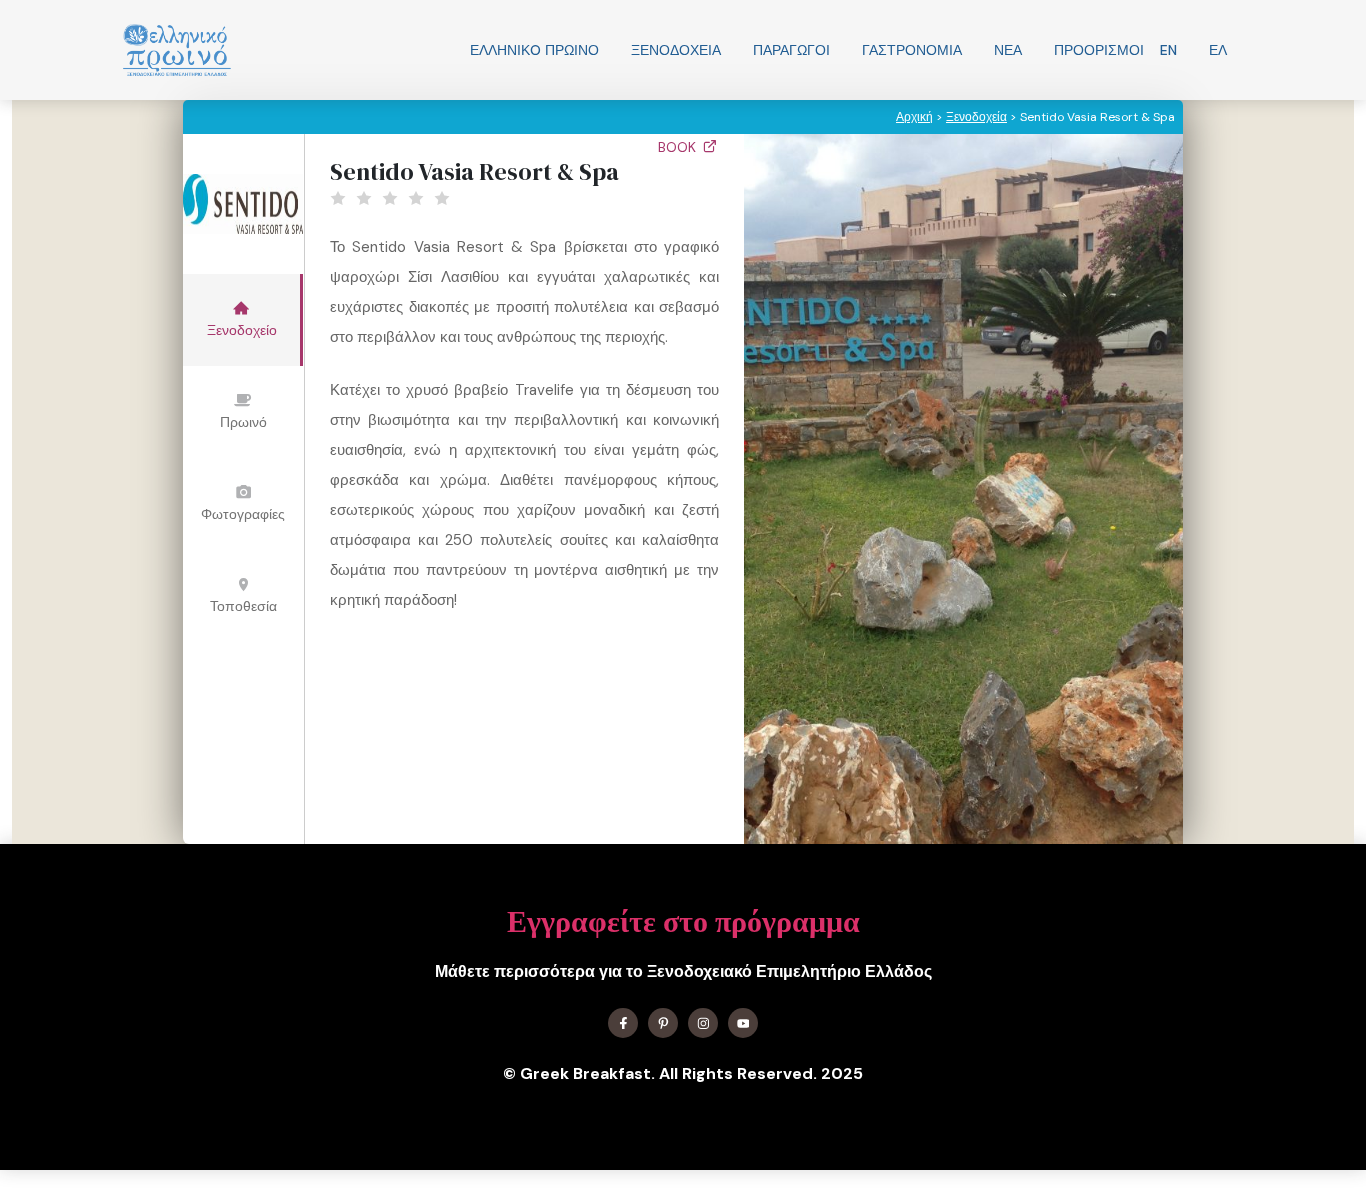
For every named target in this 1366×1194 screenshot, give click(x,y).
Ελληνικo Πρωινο (534, 50)
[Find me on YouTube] (743, 1023)
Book (679, 147)
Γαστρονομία (912, 50)
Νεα (1008, 50)
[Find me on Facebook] (623, 1023)
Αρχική (914, 117)
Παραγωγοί (791, 50)
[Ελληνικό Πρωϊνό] (177, 50)
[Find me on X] (663, 1023)
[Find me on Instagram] (703, 1023)
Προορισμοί (1099, 50)
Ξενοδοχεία (676, 50)
